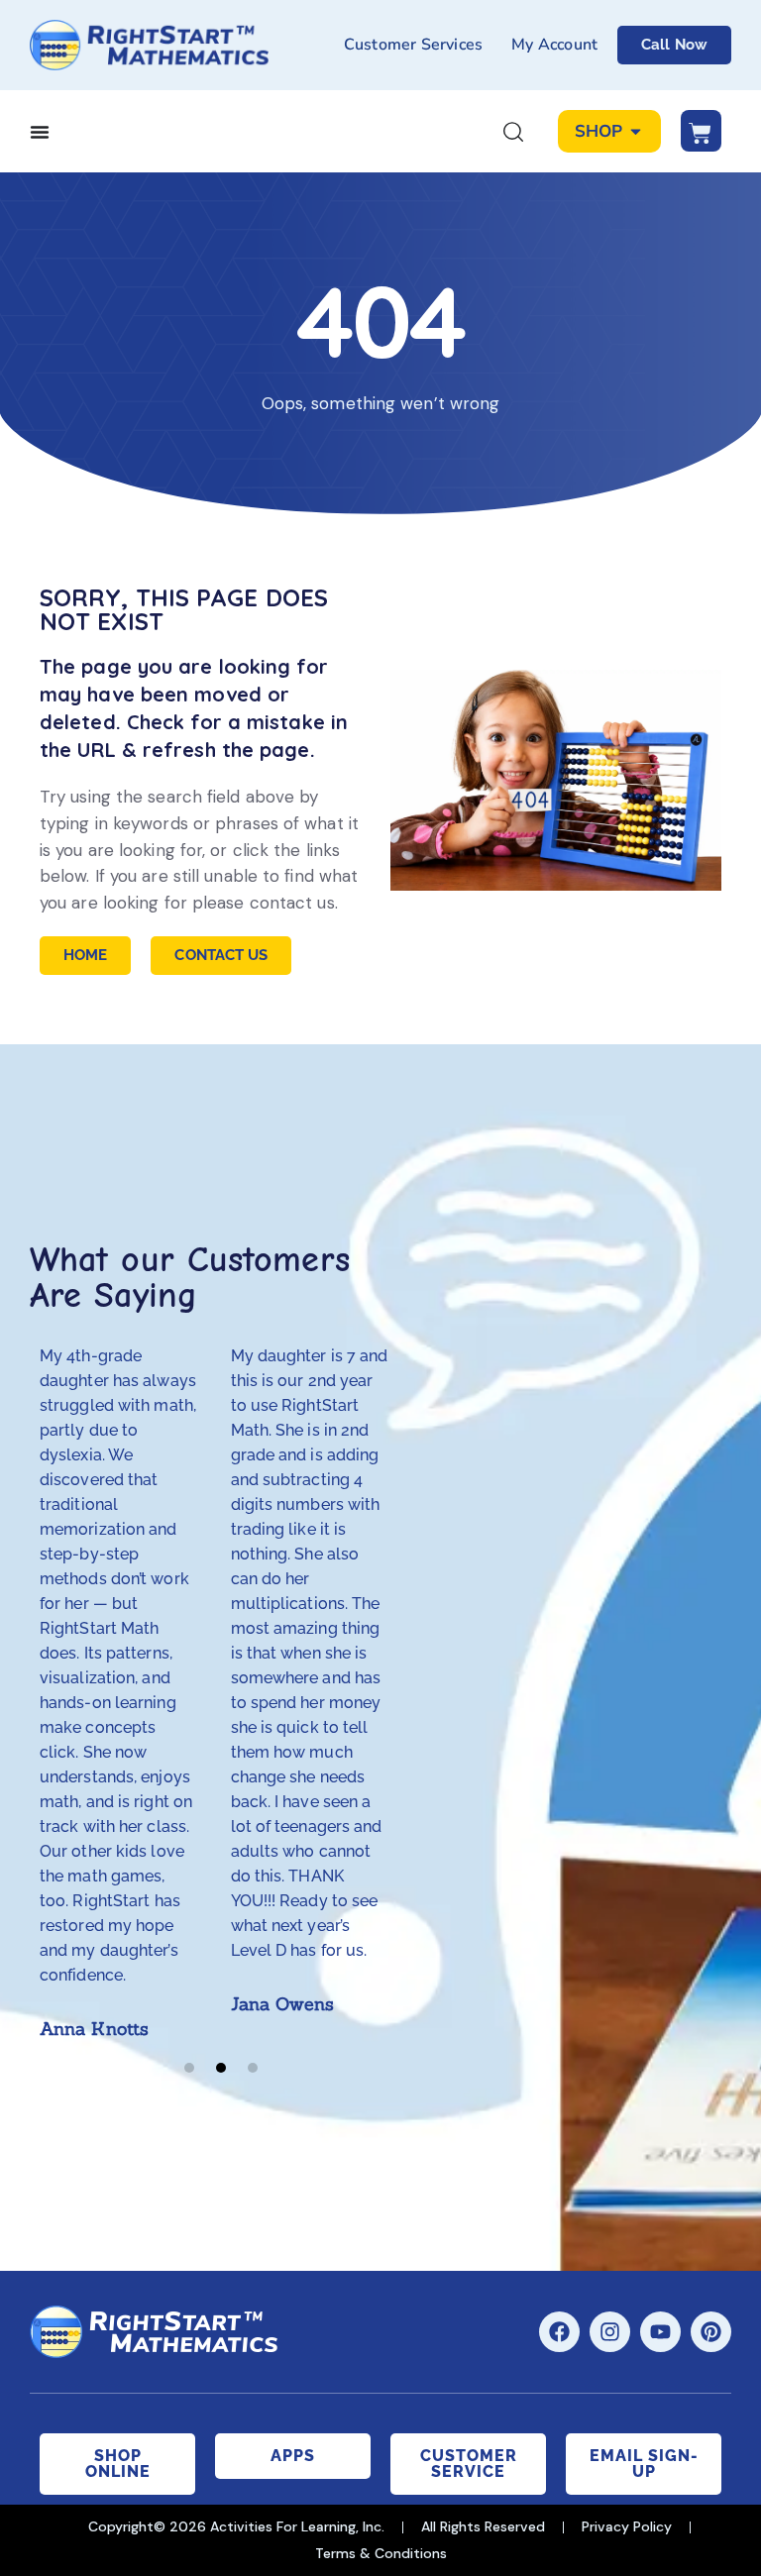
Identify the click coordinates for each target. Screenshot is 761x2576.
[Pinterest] (711, 2332)
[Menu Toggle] (40, 132)
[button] (189, 2068)
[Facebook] (559, 2332)
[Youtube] (660, 2332)
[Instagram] (610, 2332)
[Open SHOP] (636, 132)
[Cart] (701, 131)
